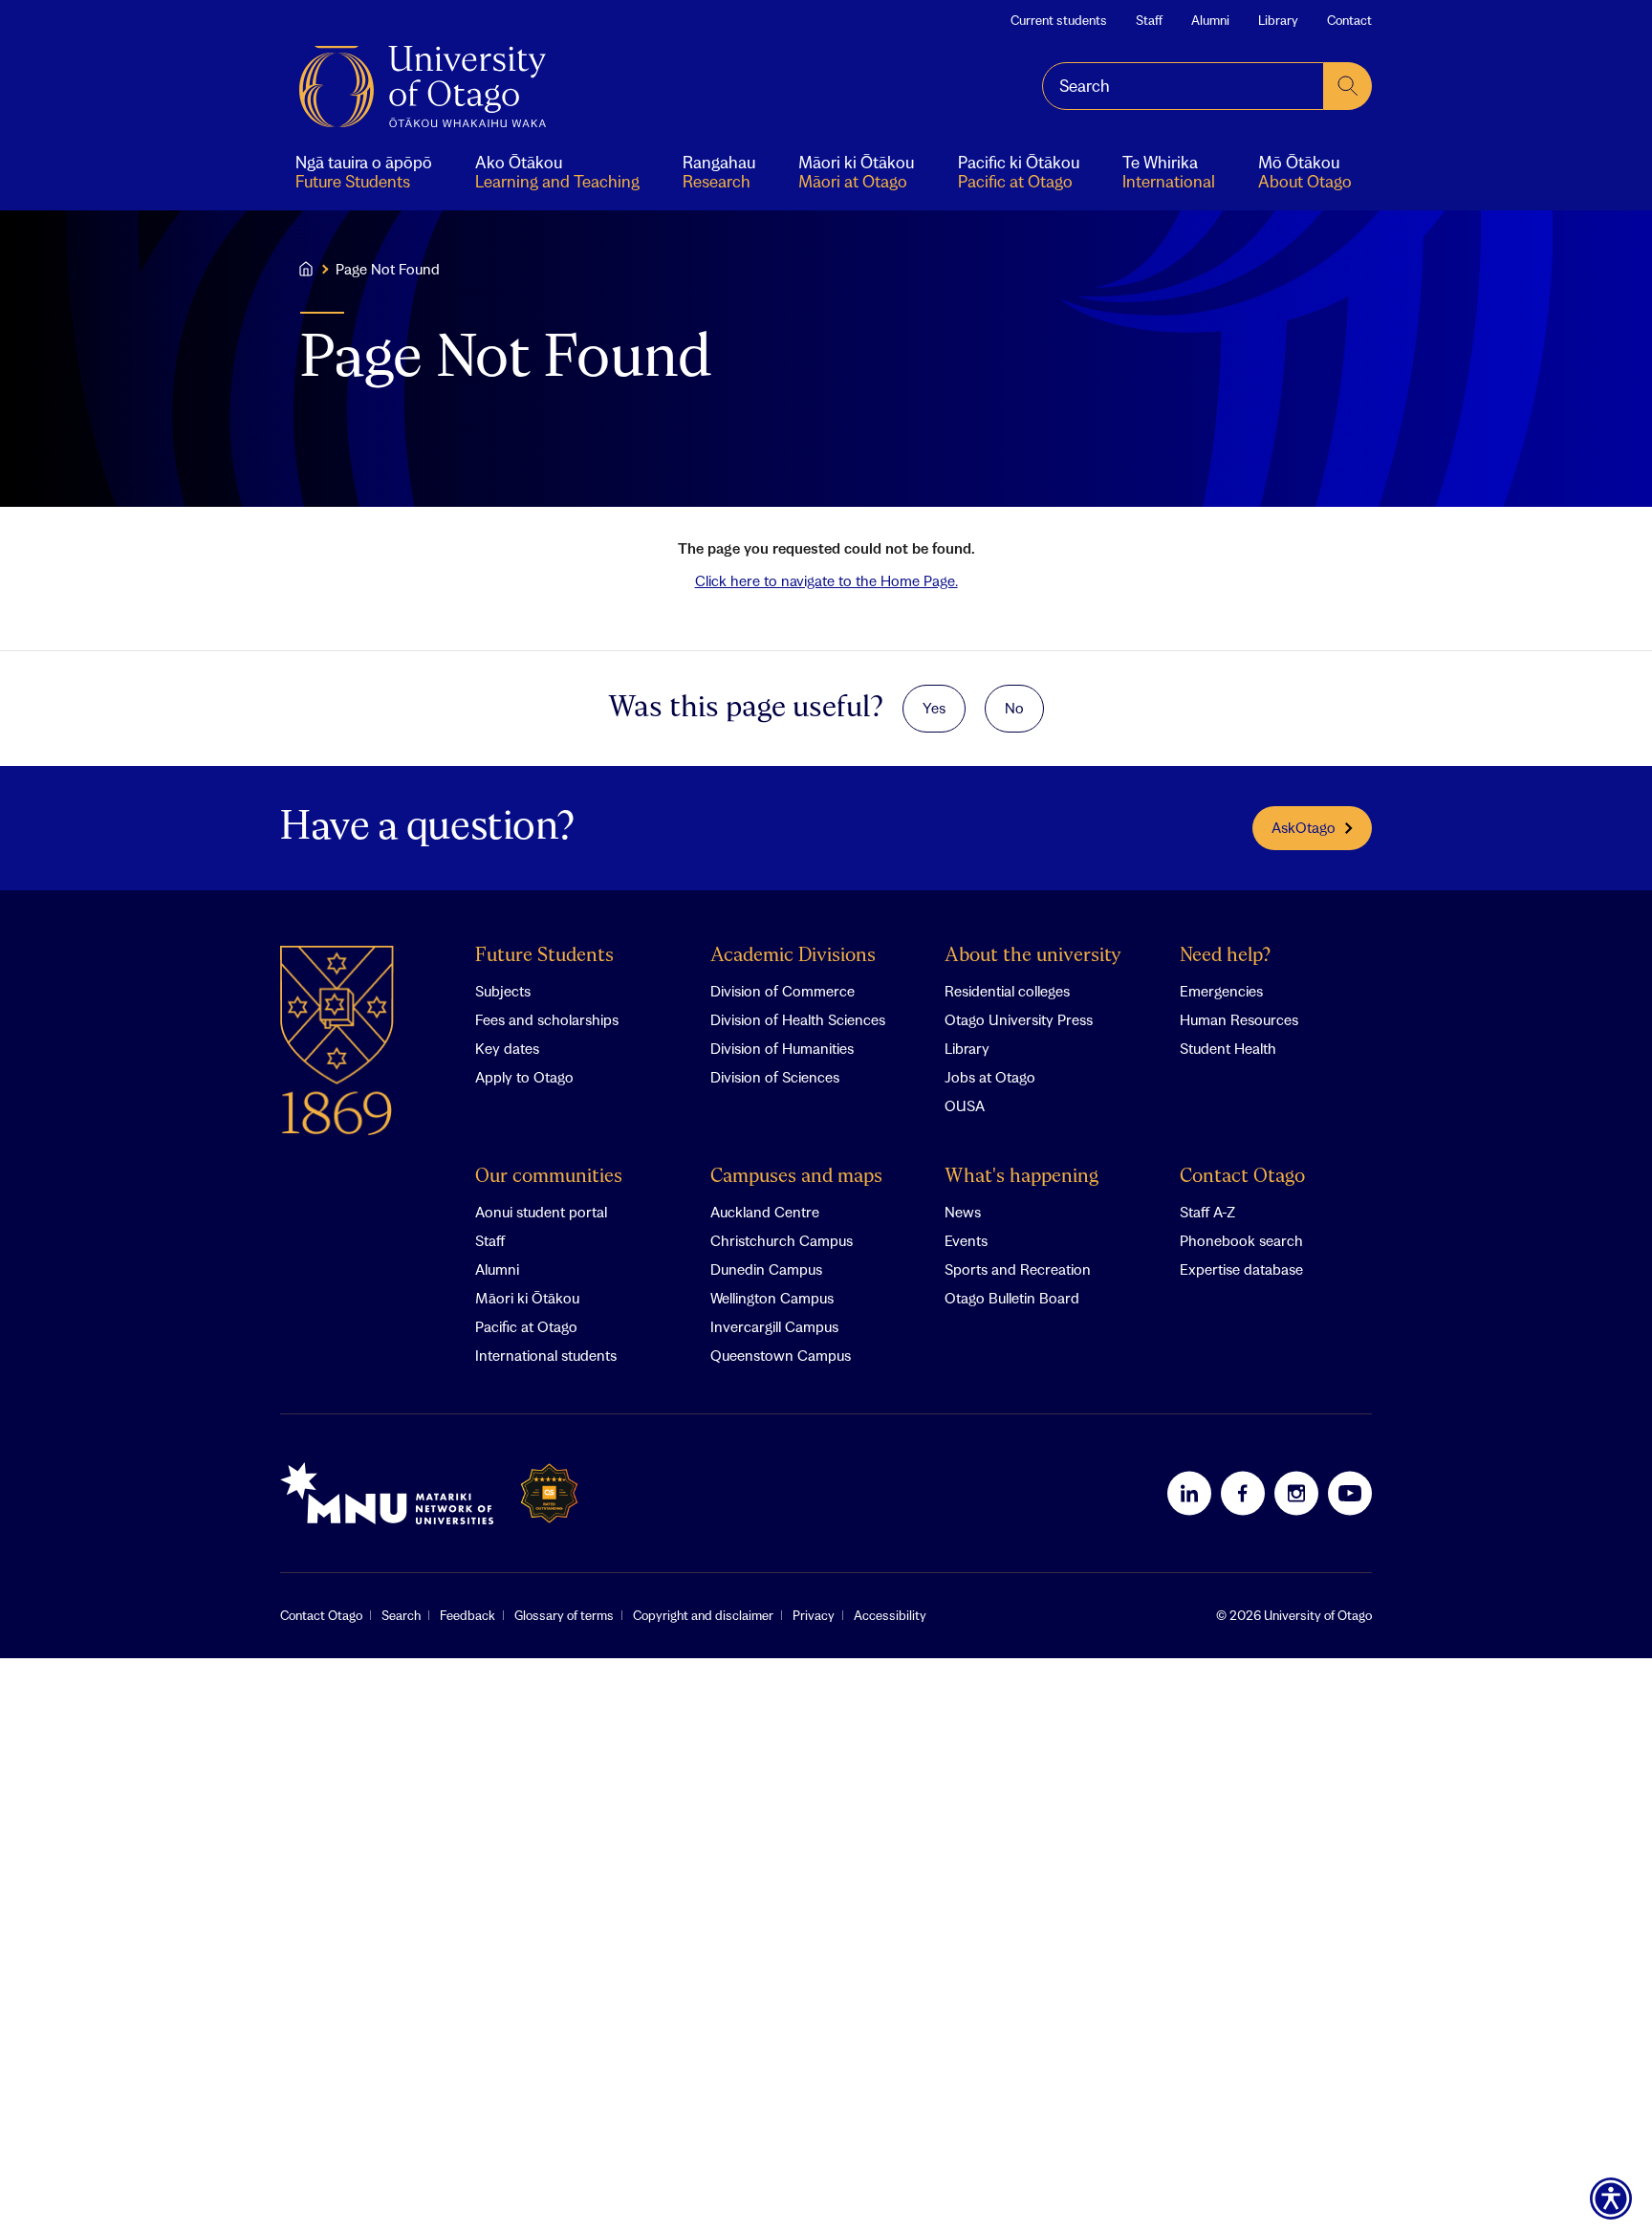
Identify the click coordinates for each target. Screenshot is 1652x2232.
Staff (1149, 20)
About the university (1033, 956)
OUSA (965, 1105)
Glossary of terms (564, 1615)
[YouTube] (1350, 1493)
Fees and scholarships (547, 1019)
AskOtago (1304, 827)
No (1014, 708)
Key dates (507, 1048)
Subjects (503, 991)
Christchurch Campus (782, 1240)
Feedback (467, 1615)
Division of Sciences (775, 1077)
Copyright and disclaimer (703, 1615)
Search (401, 1615)
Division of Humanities (782, 1048)
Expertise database (1241, 1269)
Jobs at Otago (990, 1077)
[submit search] (1348, 86)
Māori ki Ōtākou (527, 1298)
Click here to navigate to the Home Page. (826, 580)
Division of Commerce (783, 991)
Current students (1059, 20)
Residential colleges (1007, 991)
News (963, 1212)
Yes (934, 708)
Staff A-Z (1207, 1212)
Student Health (1228, 1048)
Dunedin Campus (766, 1269)
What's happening (1022, 1177)
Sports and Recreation (1018, 1269)
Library (1278, 20)
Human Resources (1239, 1019)
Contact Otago (1242, 1177)
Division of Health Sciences (798, 1019)
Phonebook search (1241, 1240)
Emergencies (1221, 991)
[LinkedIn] (1189, 1493)
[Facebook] (1243, 1493)
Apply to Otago (524, 1077)
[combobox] (1183, 86)
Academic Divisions (793, 956)
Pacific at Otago (526, 1326)
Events (966, 1240)
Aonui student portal (541, 1212)
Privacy (814, 1615)
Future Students (544, 956)
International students (546, 1355)
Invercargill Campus (774, 1326)
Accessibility (890, 1615)
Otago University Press (1019, 1019)
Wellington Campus (772, 1298)
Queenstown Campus (781, 1355)
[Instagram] (1296, 1493)
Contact (1349, 20)
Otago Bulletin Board (1012, 1298)
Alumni (1210, 20)
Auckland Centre (765, 1212)
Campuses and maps (796, 1177)
